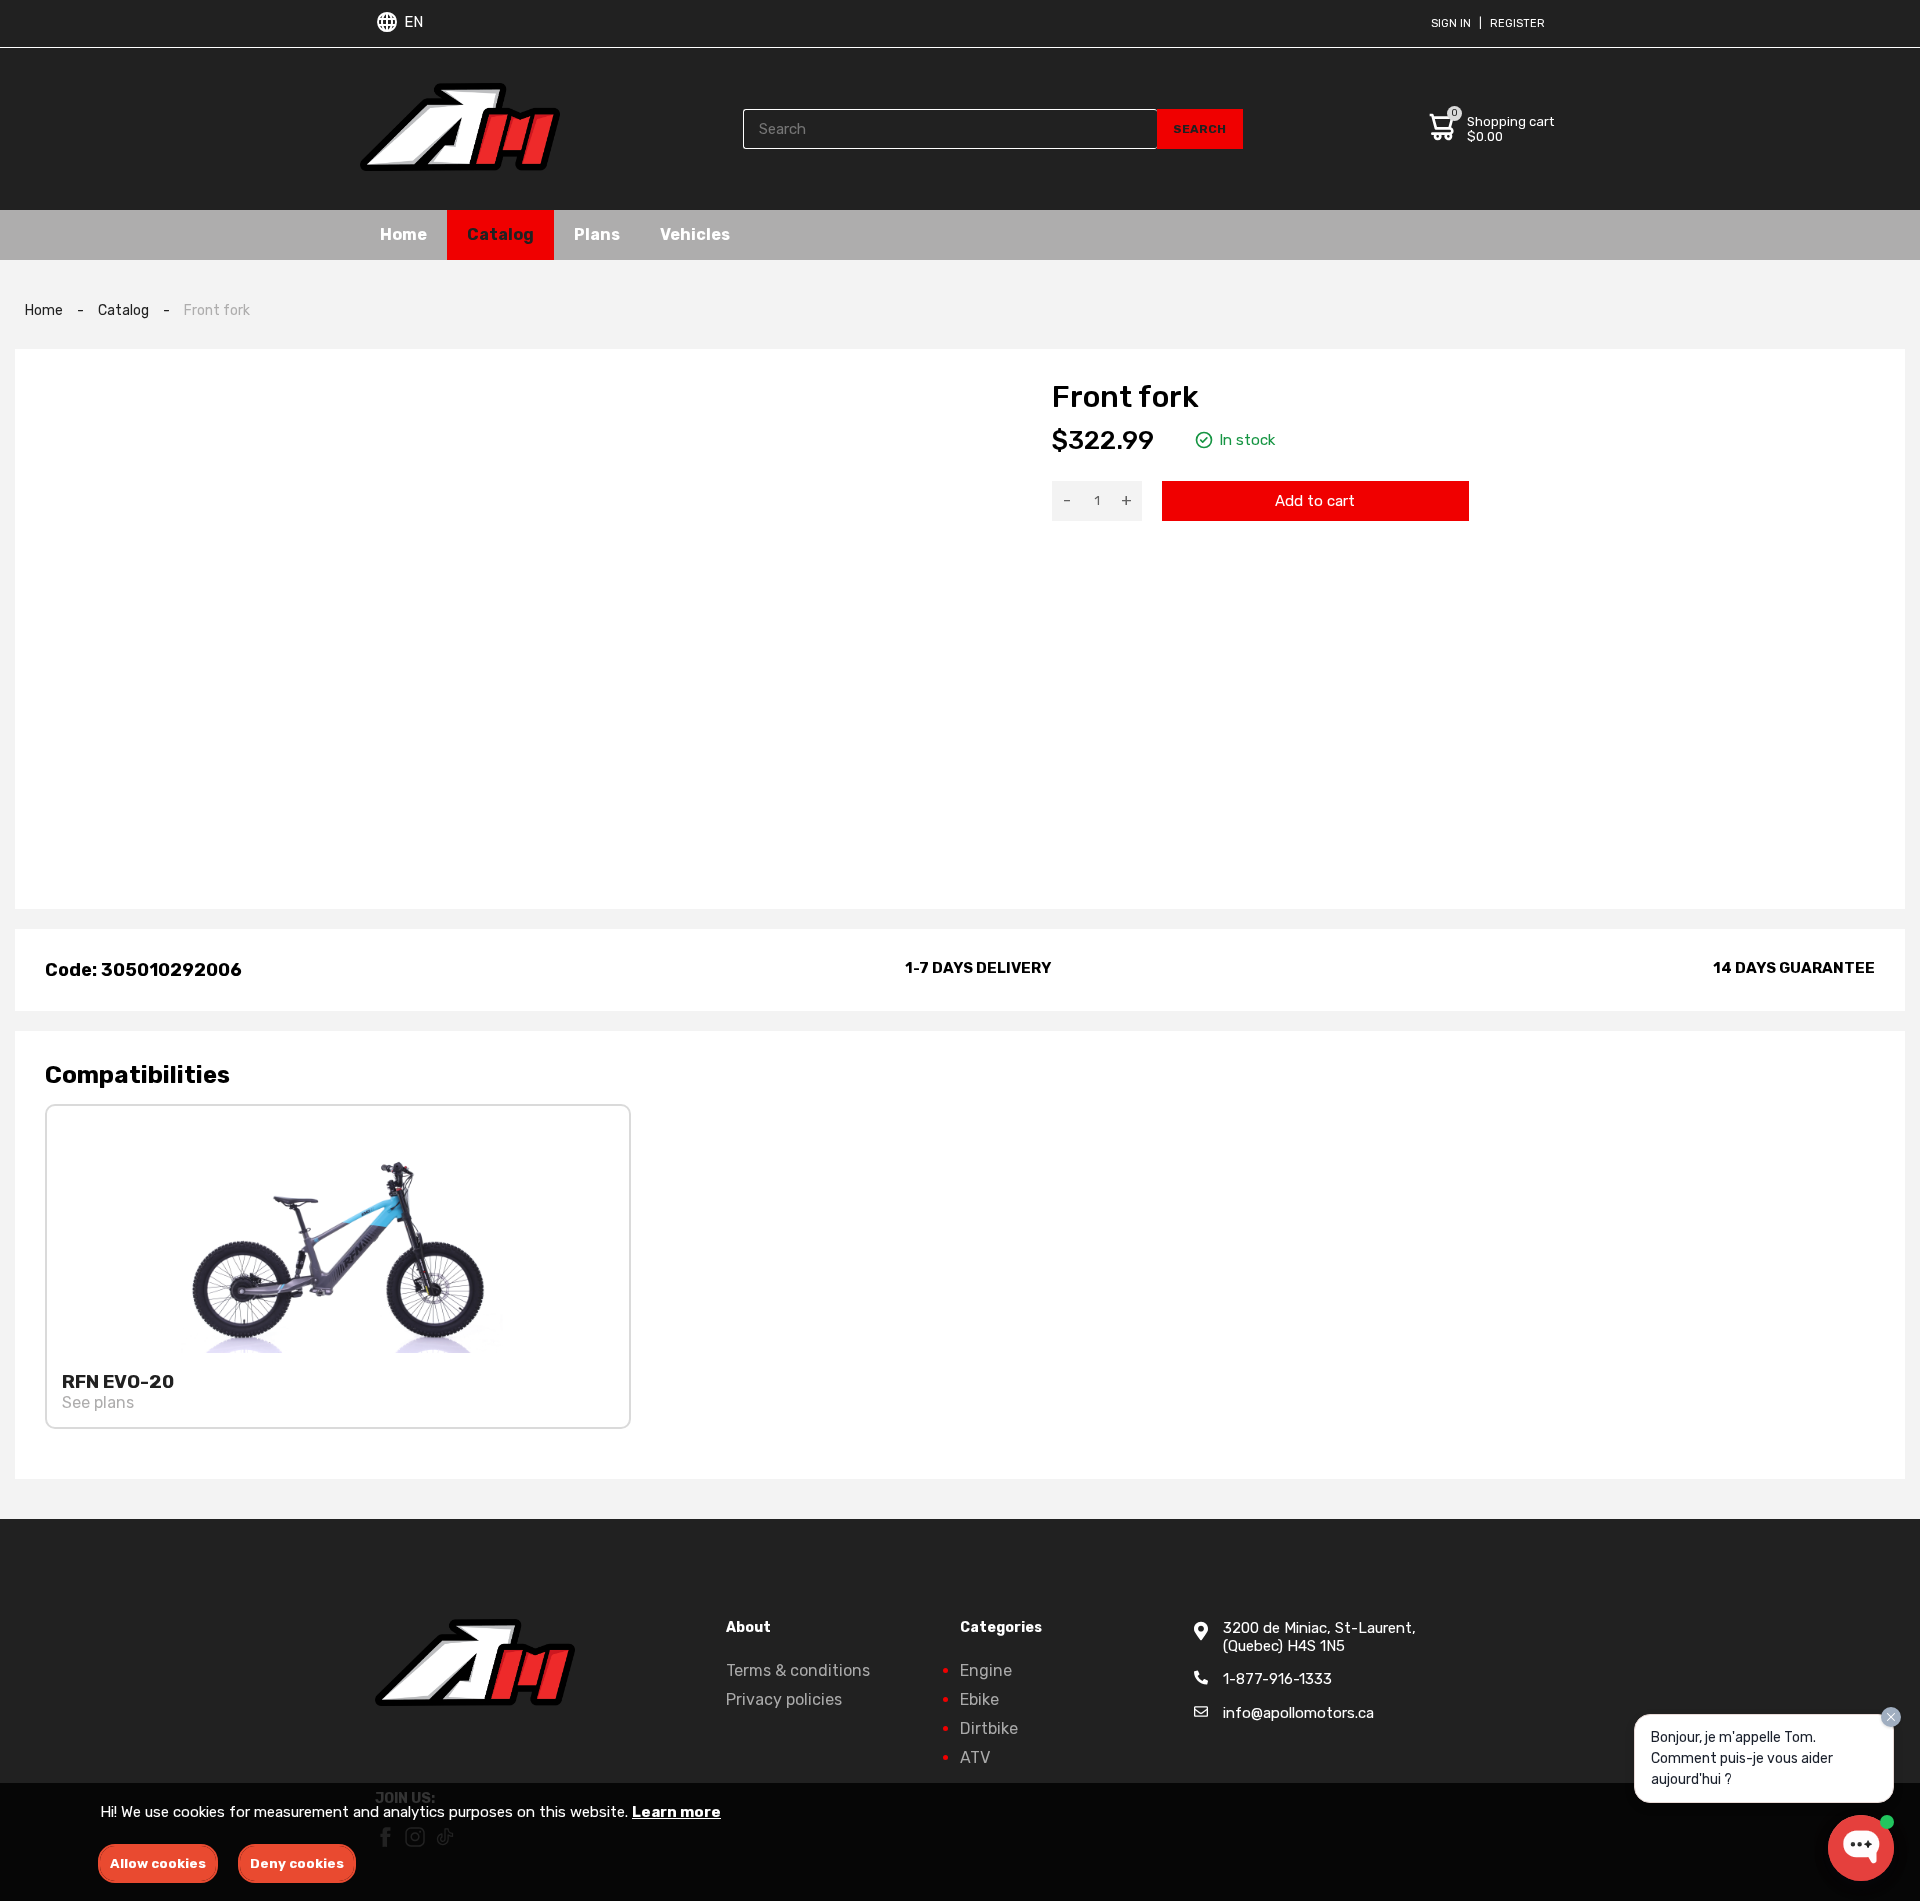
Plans (597, 234)
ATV (975, 1757)
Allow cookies (158, 1863)
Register (1517, 23)
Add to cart (1315, 501)
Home (403, 234)
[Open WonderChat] (1861, 1848)
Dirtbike (989, 1728)
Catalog (500, 234)
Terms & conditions (798, 1670)
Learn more (676, 1812)
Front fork (217, 310)
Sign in (1451, 23)
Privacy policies (784, 1699)
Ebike (979, 1699)
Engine (986, 1670)
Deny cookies (297, 1863)
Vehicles (695, 234)
